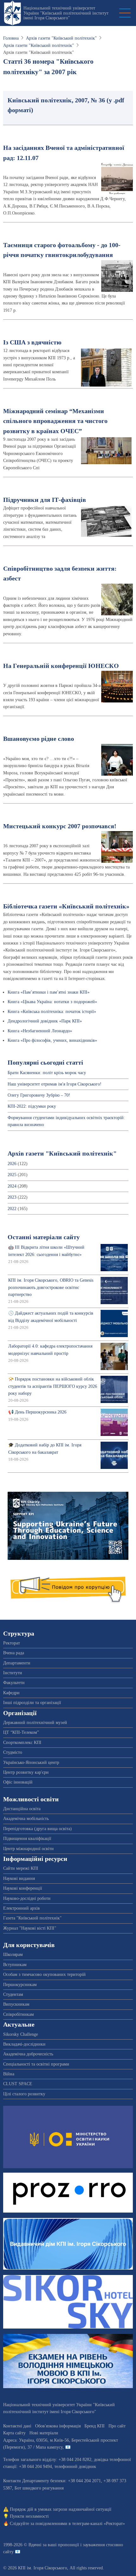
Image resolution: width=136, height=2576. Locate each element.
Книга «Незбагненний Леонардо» (40, 1031)
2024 (12, 1186)
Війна (9, 2074)
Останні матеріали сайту (44, 1237)
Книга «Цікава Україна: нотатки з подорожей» (52, 1002)
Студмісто (13, 1752)
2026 (12, 1164)
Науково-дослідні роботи (27, 1898)
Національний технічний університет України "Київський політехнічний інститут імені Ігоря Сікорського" (66, 13)
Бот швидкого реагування (39, 2488)
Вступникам (15, 1965)
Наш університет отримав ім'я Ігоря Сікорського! (55, 1084)
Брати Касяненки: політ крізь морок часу (47, 1073)
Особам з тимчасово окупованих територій (44, 1974)
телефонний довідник (75, 2467)
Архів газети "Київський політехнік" (61, 38)
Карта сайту (14, 2433)
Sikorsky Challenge (21, 2034)
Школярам (13, 1954)
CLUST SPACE (18, 2084)
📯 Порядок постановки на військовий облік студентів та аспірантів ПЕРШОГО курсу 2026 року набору (53, 1386)
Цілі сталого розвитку (24, 2094)
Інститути (13, 1673)
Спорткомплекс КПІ (22, 1743)
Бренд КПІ (95, 2426)
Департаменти (17, 1663)
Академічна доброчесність (28, 2054)
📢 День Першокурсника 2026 (37, 1412)
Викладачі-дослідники (24, 2044)
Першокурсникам (20, 1985)
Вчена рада (14, 1653)
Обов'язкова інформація (58, 2426)
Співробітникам (19, 2014)
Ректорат (12, 1643)
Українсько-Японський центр (31, 1762)
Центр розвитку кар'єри (26, 1772)
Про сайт (117, 2426)
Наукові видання (19, 1878)
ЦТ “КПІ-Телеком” (21, 1732)
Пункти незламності (29, 2516)
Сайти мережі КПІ (21, 1868)
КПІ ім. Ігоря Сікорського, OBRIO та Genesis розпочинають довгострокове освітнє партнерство (51, 1287)
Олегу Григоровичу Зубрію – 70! (39, 1095)
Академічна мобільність (26, 1819)
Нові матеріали (44, 2433)
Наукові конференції (23, 1888)
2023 (12, 1197)
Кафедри (11, 1693)
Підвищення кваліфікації (27, 1839)
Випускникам (16, 2004)
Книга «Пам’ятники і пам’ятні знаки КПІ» (49, 992)
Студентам (13, 1994)
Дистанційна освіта (22, 1809)
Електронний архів (22, 1908)
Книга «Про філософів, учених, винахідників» (52, 1040)
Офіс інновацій (18, 1782)
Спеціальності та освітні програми (36, 2064)
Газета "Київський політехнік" (32, 1918)
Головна (11, 38)
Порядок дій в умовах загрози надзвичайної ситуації (61, 2509)
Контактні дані (17, 2426)
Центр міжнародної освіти (28, 1849)
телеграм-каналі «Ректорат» (99, 2524)
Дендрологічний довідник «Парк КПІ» (45, 1021)
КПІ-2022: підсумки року (32, 1106)
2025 (12, 1175)
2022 (12, 1209)
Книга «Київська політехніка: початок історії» (52, 1012)
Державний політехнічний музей (35, 1723)
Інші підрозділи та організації (32, 1703)
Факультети (14, 1683)
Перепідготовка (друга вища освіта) (37, 1829)
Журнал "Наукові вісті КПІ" (30, 1928)
